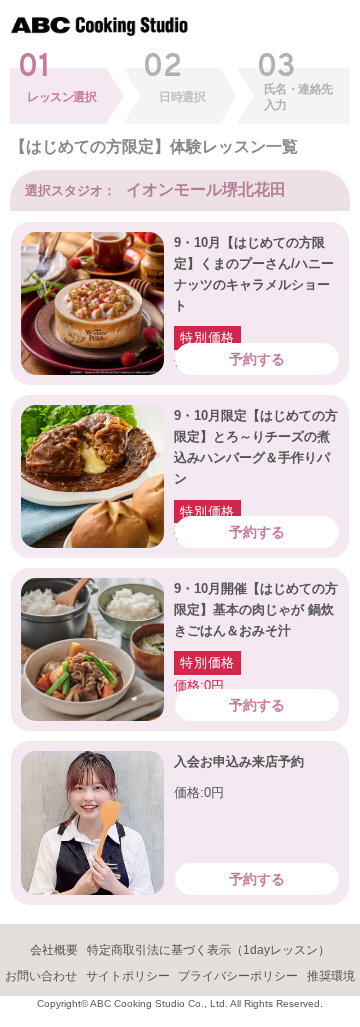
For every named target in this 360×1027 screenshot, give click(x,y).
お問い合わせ (41, 976)
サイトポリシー (128, 976)
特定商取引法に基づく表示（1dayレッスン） (208, 950)
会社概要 (54, 950)
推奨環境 (331, 976)
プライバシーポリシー (238, 976)
